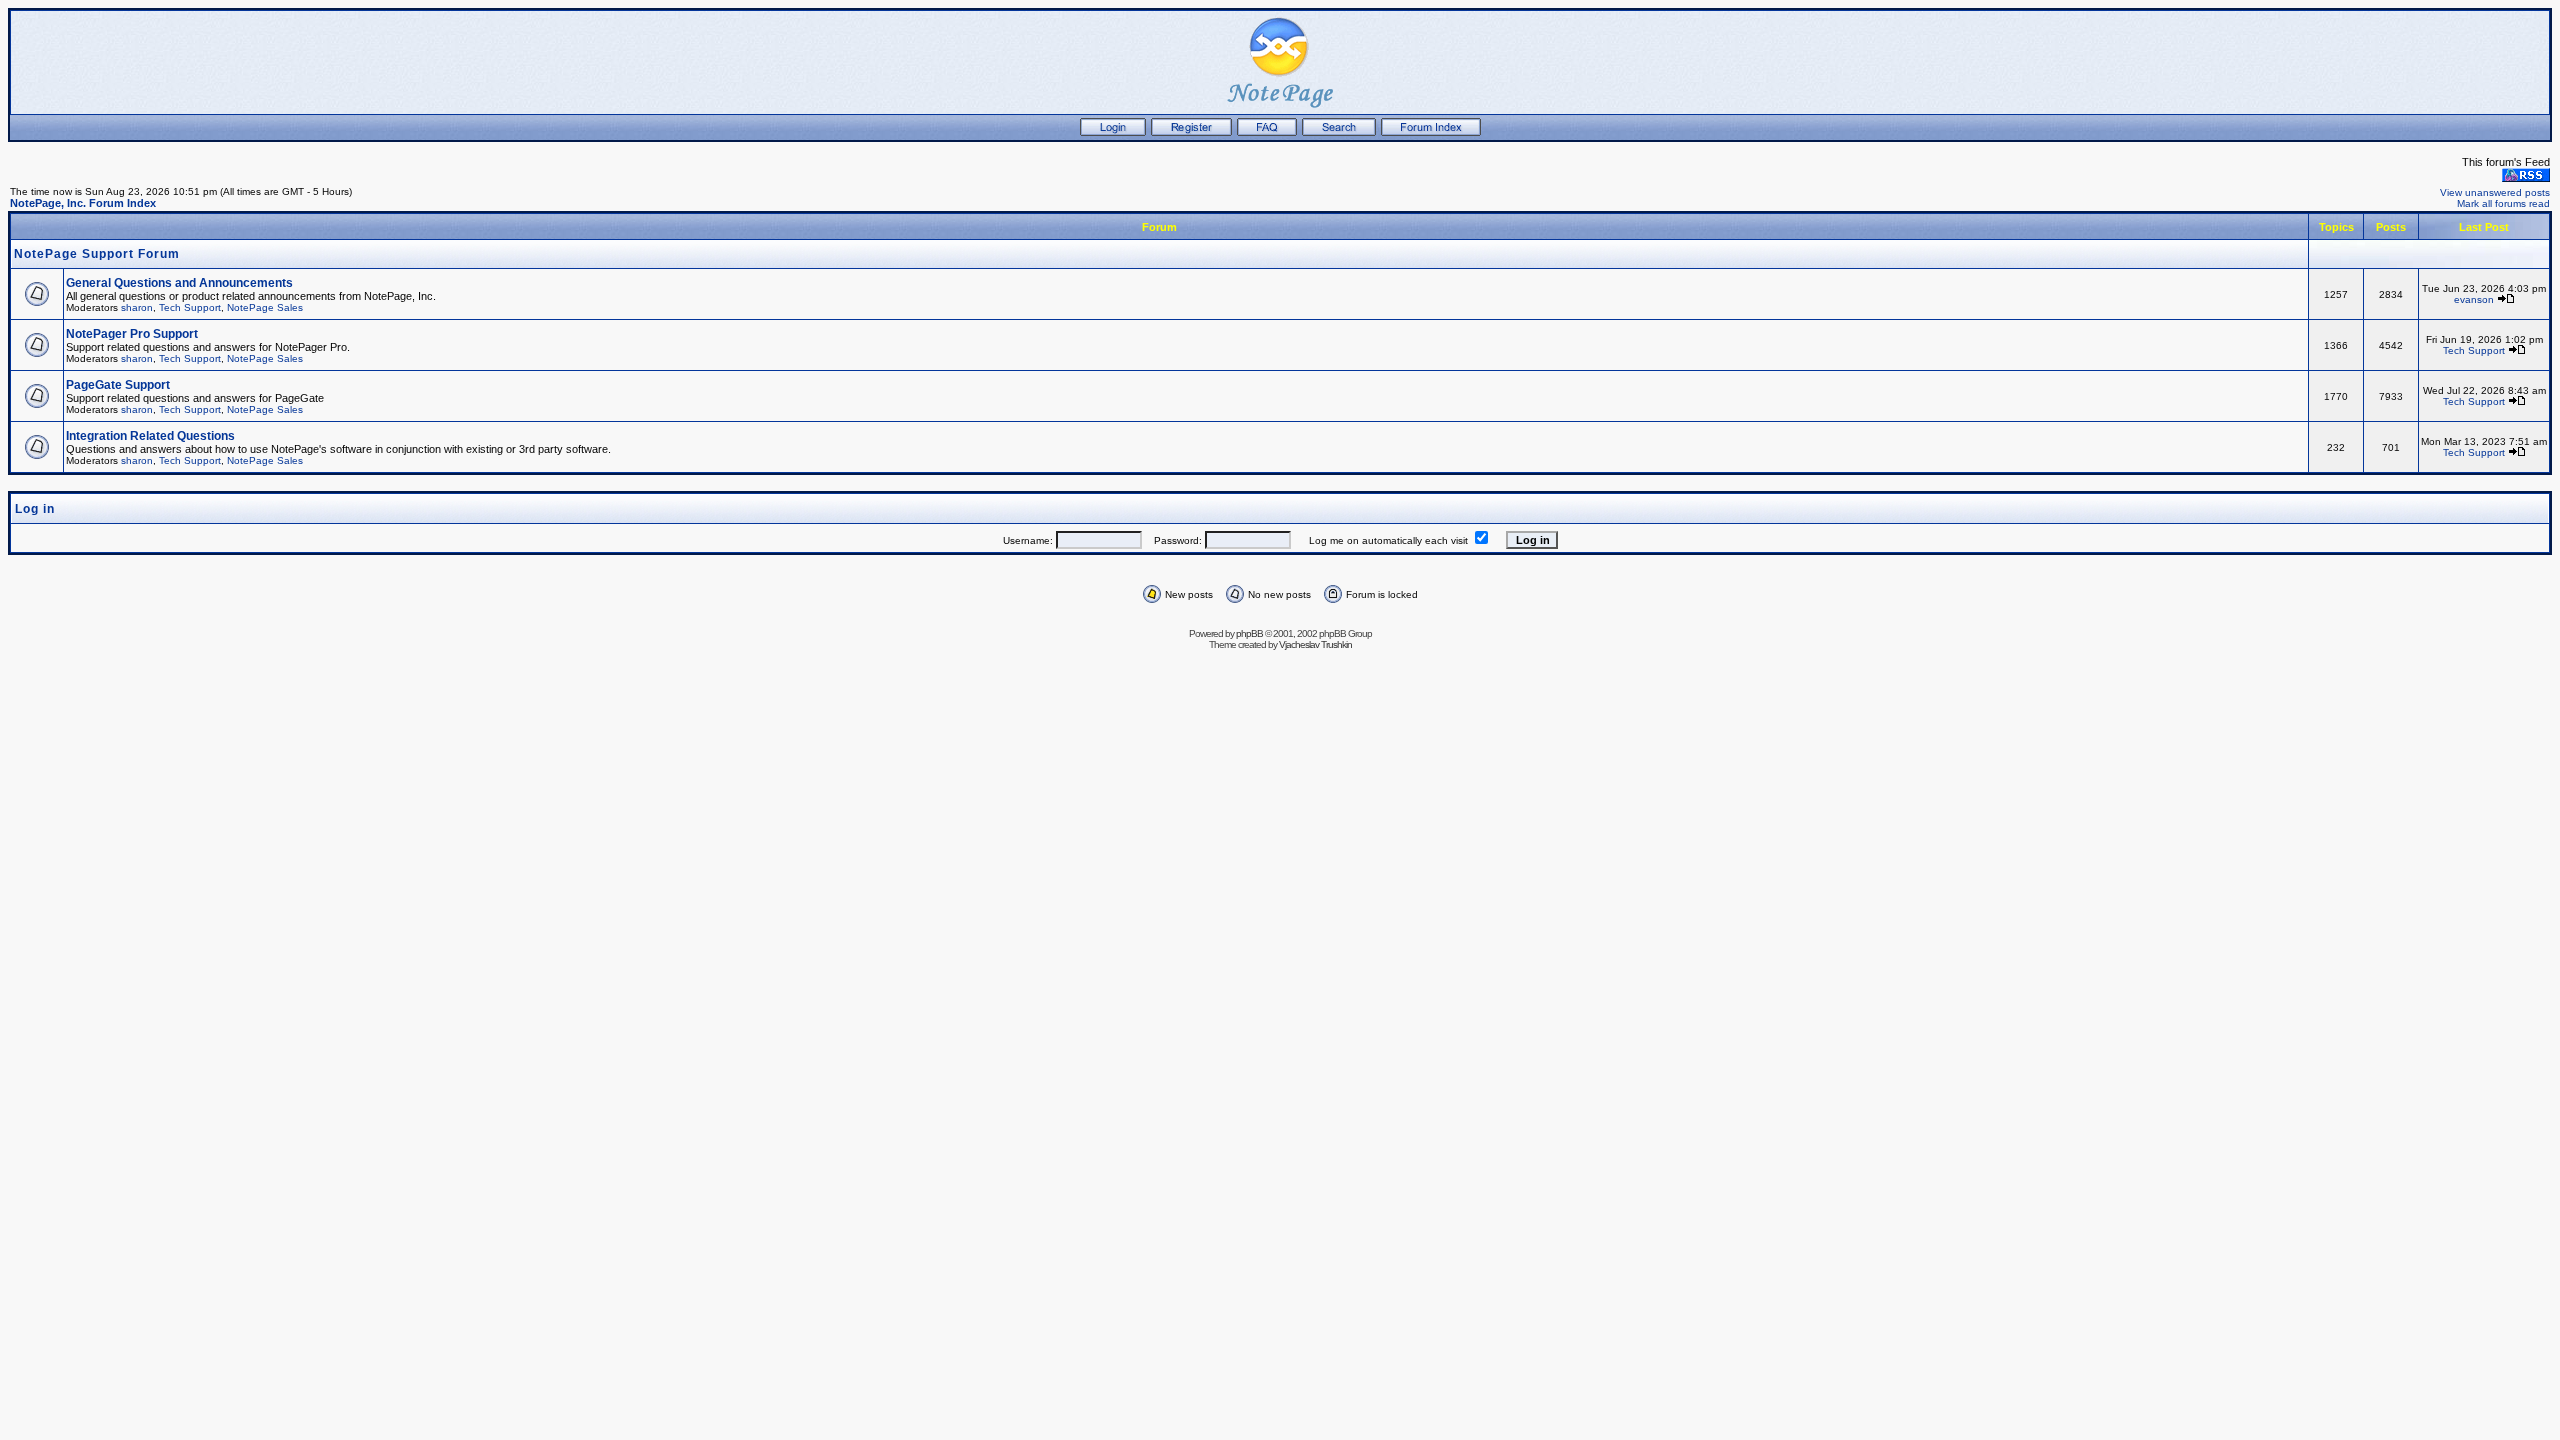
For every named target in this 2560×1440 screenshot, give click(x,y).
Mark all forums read (2503, 203)
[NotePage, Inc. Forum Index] (1431, 132)
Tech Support (190, 307)
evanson (2474, 299)
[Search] (1339, 132)
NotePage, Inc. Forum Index (83, 203)
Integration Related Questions (150, 436)
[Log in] (1113, 132)
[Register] (1191, 132)
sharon (137, 307)
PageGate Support (118, 385)
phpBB (1249, 633)
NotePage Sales (265, 307)
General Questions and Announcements (179, 283)
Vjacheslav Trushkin (1315, 644)
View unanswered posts (2495, 192)
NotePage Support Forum (97, 254)
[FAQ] (1267, 132)
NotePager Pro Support (132, 334)
